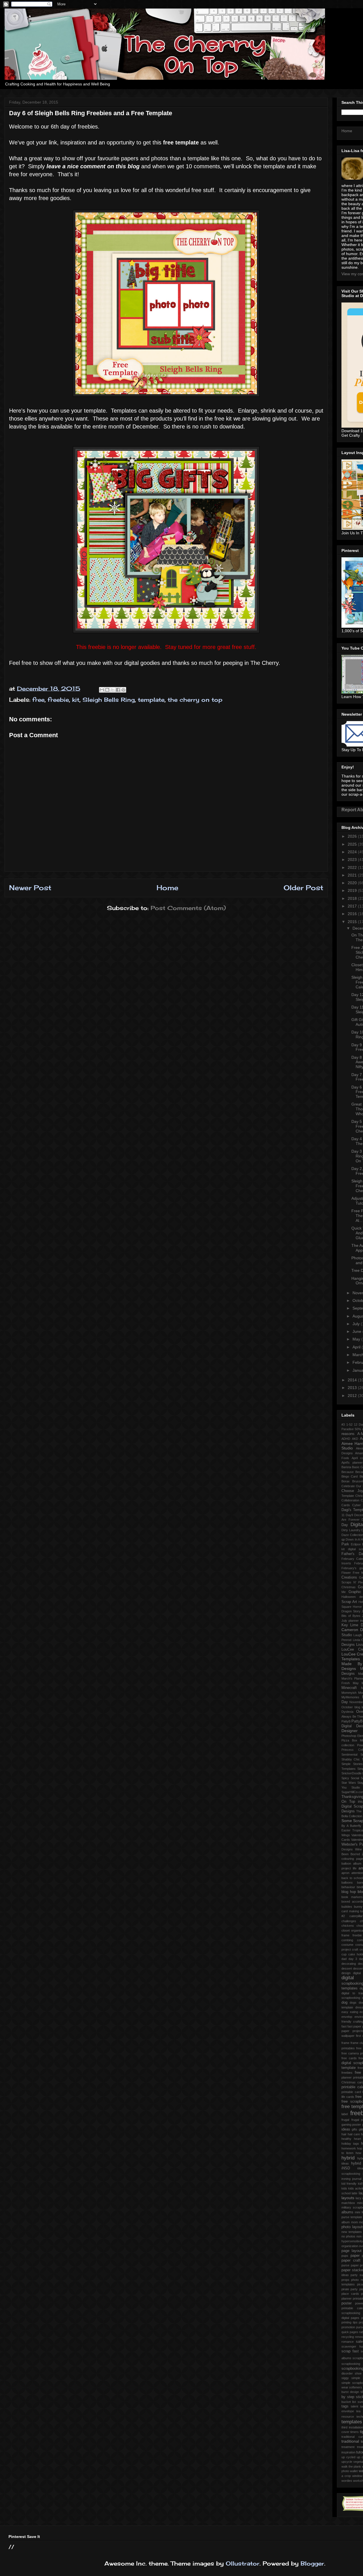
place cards (350, 2294)
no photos (348, 2236)
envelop (347, 2017)
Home (167, 888)
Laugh (358, 1635)
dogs (353, 2003)
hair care (354, 2134)
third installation (352, 2427)
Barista (346, 1467)
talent (354, 2406)
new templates (352, 2232)
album (357, 1863)
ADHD (346, 1439)
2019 (353, 890)
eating (354, 2012)
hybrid (348, 2158)
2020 (353, 883)
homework (349, 2148)
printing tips (350, 2322)
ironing (346, 2179)
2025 (353, 844)
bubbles (347, 1907)
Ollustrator (243, 2563)
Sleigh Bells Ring (109, 700)
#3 (343, 1424)
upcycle (347, 2462)
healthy (346, 2139)
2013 (353, 1388)
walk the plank (351, 2466)
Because (348, 1472)
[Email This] (102, 690)
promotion (348, 2327)
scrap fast (350, 2351)
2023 (353, 860)
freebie (58, 700)
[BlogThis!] (107, 690)
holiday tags (350, 2144)
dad (344, 1959)
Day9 (349, 1515)
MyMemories (350, 1697)
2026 (353, 836)
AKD (355, 1439)
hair (344, 2134)
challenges (349, 1921)
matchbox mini (352, 2203)
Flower (346, 1573)
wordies (347, 2481)
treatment (348, 2447)
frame (345, 2043)
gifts (354, 2129)
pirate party (350, 2289)
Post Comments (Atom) (188, 908)
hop (360, 2148)
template (151, 700)
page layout (352, 2251)
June (357, 1331)
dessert (347, 1968)
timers (354, 2432)
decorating (349, 1964)
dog (344, 2003)
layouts (348, 2198)
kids (344, 2188)
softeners (356, 2387)
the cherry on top (195, 700)
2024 (353, 852)
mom (354, 2222)
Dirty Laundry (351, 1530)
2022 (353, 867)
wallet (354, 2471)
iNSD (346, 2168)
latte (354, 2193)
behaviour (348, 1887)
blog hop (349, 1892)
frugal (345, 2120)
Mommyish (349, 1693)
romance (348, 2342)
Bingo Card (350, 1476)
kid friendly (349, 2184)
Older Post (303, 888)
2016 (353, 914)
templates (352, 2422)
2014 (353, 1380)
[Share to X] (113, 690)
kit (76, 700)
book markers (352, 1897)
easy (345, 2012)
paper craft (351, 2260)
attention (357, 1873)
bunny (358, 1907)
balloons (347, 1882)
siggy (345, 2378)
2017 (353, 906)
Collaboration (350, 1500)
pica (360, 2284)
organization (350, 2246)
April (357, 1347)
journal (357, 2179)
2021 (353, 875)
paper (355, 2256)
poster (347, 2303)
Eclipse (356, 1544)
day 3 (353, 1959)
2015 (353, 922)
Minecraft (349, 1688)
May (357, 1339)
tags (345, 2406)
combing (347, 1940)
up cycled (348, 2457)
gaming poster (351, 2125)
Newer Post (30, 888)
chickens (348, 1926)
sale (359, 2342)
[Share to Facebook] (118, 690)
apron (345, 1873)
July (357, 1324)
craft (355, 1949)
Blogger (312, 2563)
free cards (349, 2058)
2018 (353, 898)
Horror (357, 1607)
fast (344, 2026)
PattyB (346, 1721)
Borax (346, 1481)
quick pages (350, 2332)
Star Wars (349, 1783)
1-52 (349, 1424)
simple (356, 2378)
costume (347, 1945)
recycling (348, 2337)
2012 (353, 1396)
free (38, 700)
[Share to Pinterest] (123, 690)
